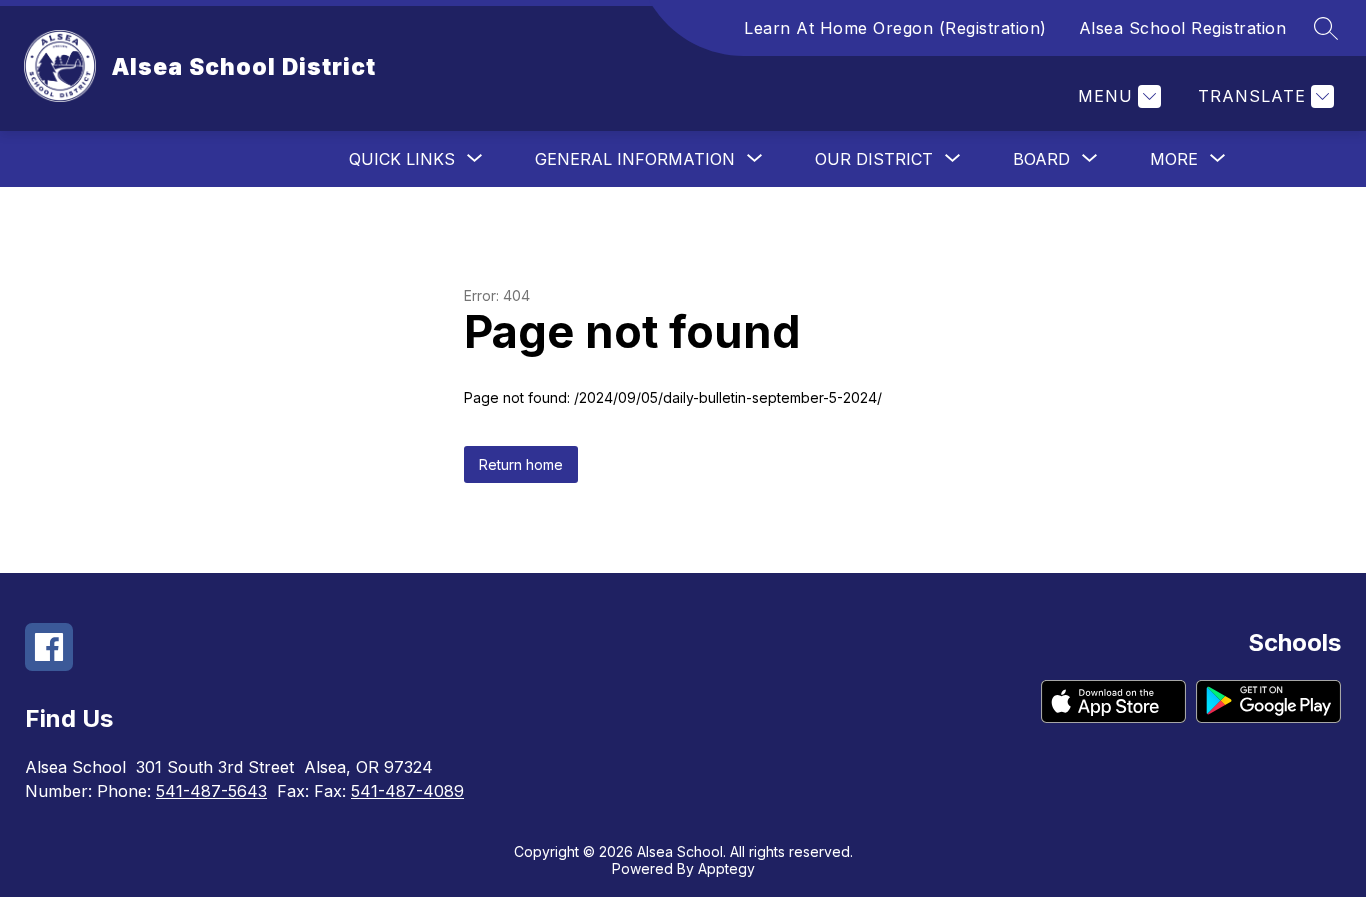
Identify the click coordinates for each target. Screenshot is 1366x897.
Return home (521, 464)
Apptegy (726, 868)
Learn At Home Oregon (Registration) (895, 28)
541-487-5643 (211, 791)
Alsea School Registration (1183, 28)
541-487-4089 (407, 791)
